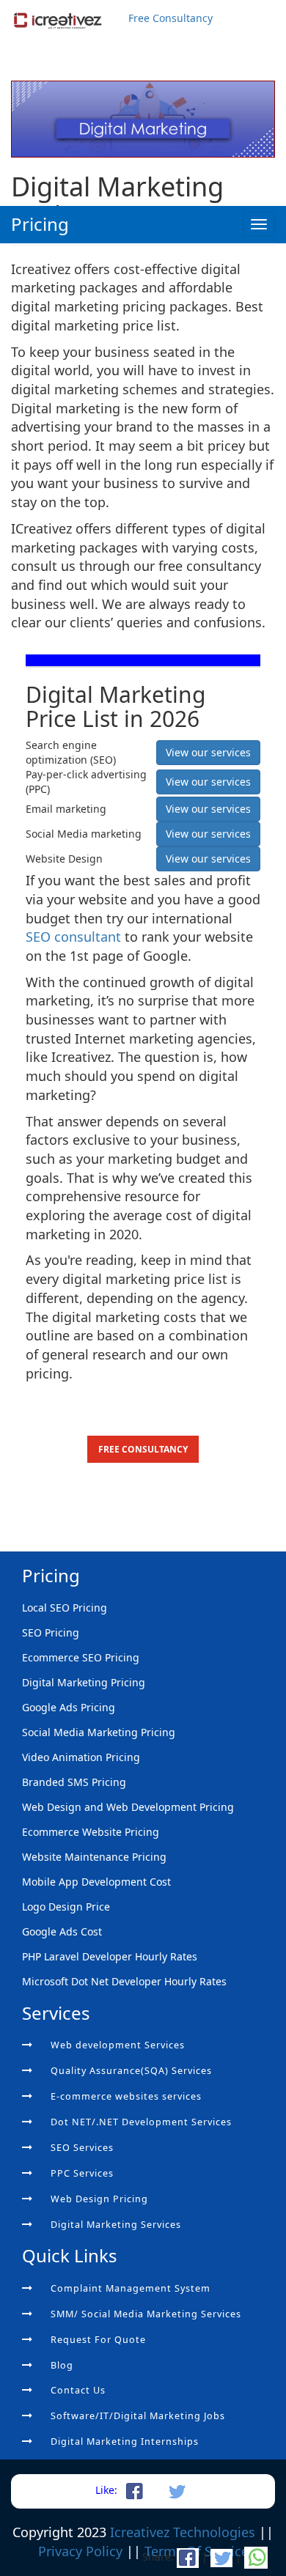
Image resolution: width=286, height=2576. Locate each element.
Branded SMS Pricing (74, 1782)
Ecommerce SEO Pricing (81, 1657)
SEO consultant (75, 937)
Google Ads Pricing (69, 1707)
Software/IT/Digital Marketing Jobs (138, 2416)
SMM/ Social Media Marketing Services (146, 2314)
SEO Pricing (51, 1632)
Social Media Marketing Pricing (99, 1732)
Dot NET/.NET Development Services (141, 2122)
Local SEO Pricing (65, 1608)
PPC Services (82, 2173)
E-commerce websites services (126, 2096)
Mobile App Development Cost (96, 1882)
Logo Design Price (66, 1907)
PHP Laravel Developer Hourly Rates (110, 1956)
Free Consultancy (170, 18)
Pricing (40, 224)
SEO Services (82, 2148)
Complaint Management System (131, 2288)
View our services (208, 752)
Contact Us (78, 2390)
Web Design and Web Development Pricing (128, 1807)
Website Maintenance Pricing (94, 1857)
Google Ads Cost (62, 1931)
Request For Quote (98, 2340)
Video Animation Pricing (81, 1757)
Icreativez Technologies (183, 2532)
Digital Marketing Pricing (84, 1682)
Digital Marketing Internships (125, 2442)
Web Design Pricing (99, 2199)
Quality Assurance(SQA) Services (131, 2071)
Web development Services (118, 2045)
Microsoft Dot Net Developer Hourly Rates (124, 1981)
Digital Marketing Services (116, 2225)
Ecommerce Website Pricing (91, 1832)
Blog (62, 2365)
